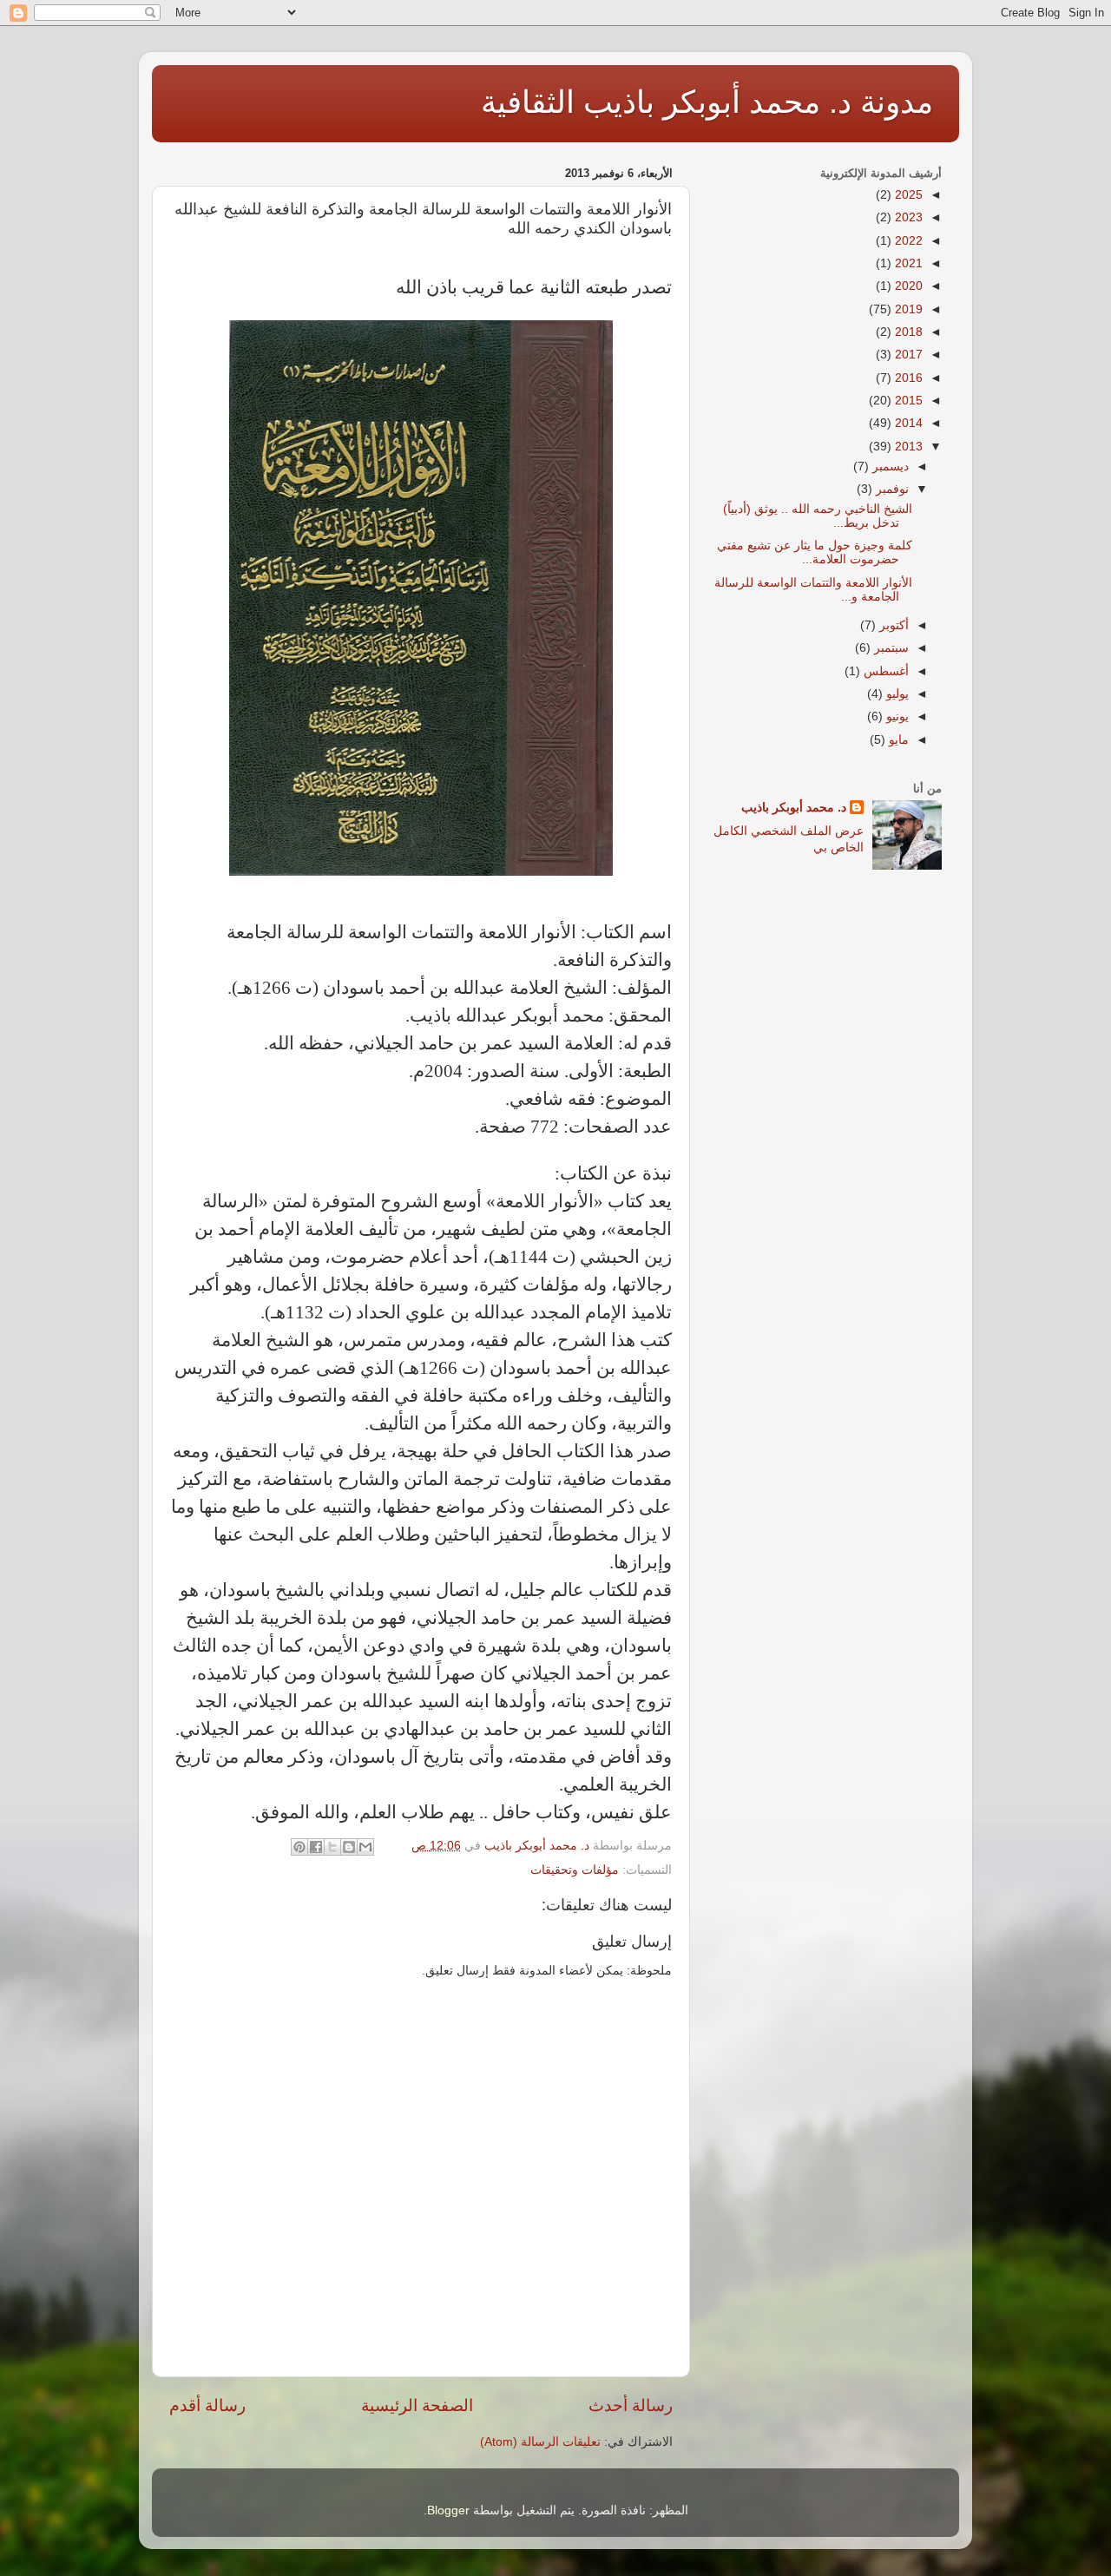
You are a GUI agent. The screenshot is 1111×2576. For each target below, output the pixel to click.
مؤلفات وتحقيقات (575, 1870)
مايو (897, 740)
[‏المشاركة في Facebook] (316, 1847)
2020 (907, 286)
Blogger (448, 2510)
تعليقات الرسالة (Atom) (540, 2442)
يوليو (896, 694)
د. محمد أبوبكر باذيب (794, 808)
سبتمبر (890, 648)
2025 (907, 195)
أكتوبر (892, 625)
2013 (907, 447)
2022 (907, 241)
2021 (907, 263)
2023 (907, 217)
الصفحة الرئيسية (417, 2405)
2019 (907, 309)
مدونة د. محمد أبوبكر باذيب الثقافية (707, 102)
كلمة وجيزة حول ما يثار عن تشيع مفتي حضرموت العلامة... (815, 552)
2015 (907, 401)
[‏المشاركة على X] (332, 1847)
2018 (907, 332)
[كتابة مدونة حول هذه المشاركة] (349, 1847)
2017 (907, 355)
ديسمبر (889, 467)
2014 (907, 423)
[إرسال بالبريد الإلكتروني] (365, 1847)
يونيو (896, 716)
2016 (907, 378)
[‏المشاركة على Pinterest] (299, 1847)
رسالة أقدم (207, 2405)
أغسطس (884, 671)
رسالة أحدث (631, 2405)
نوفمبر (891, 489)
